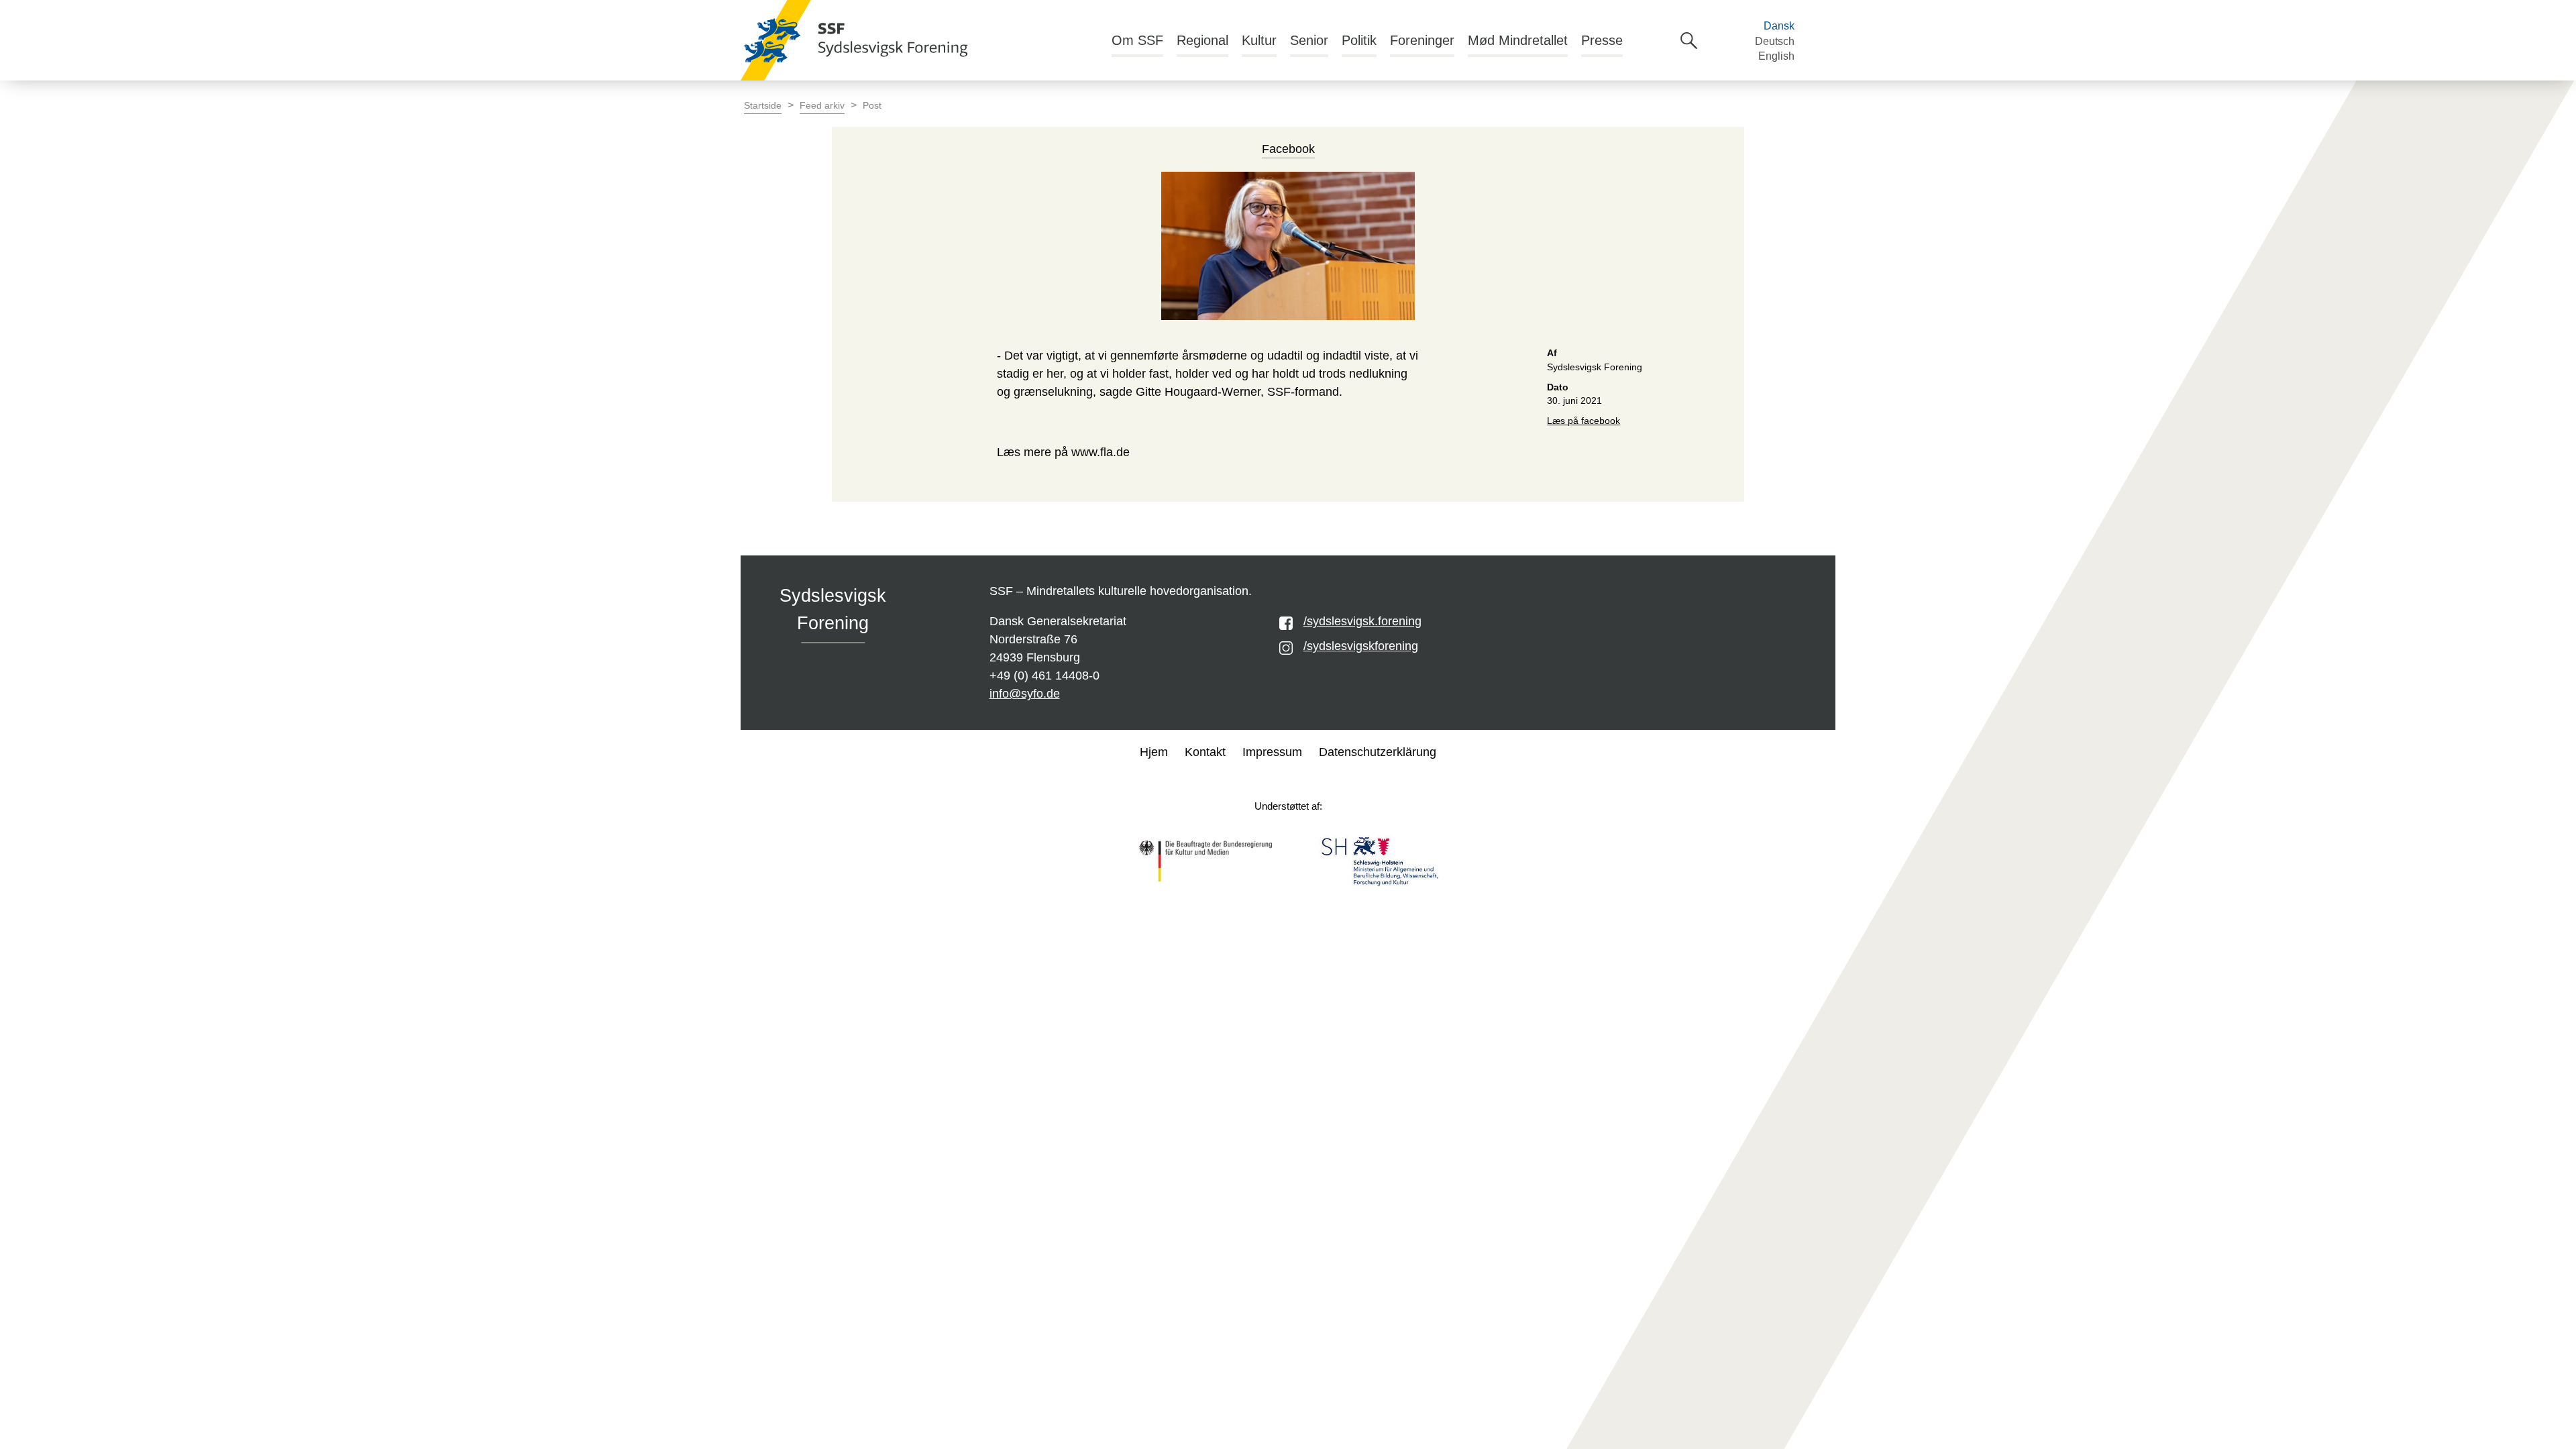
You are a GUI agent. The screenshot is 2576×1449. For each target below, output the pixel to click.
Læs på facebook (1584, 421)
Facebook (1288, 149)
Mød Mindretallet (1518, 40)
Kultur (1259, 40)
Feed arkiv (822, 106)
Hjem (1154, 752)
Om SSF (1137, 40)
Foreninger (1422, 40)
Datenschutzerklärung (1378, 752)
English (1776, 56)
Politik (1359, 40)
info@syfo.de (1025, 694)
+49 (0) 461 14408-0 (1044, 676)
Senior (1309, 40)
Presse (1602, 40)
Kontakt (1205, 752)
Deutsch (1775, 41)
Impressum (1272, 752)
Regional (1202, 40)
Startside (763, 106)
